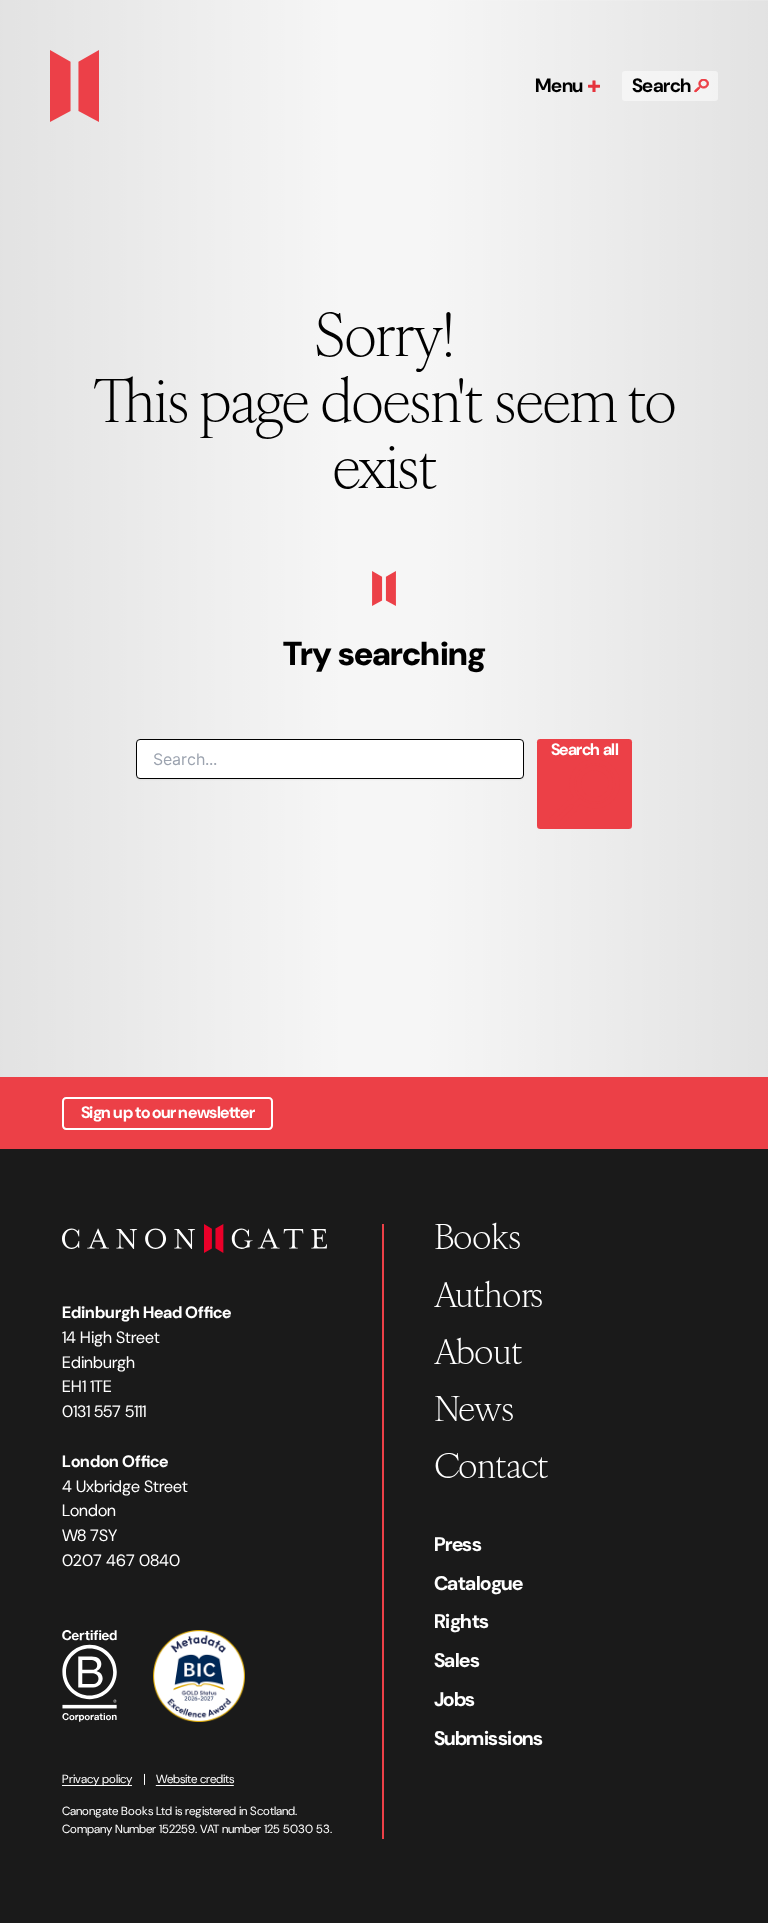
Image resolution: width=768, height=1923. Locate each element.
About (478, 1349)
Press (458, 1544)
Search (663, 85)
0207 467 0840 (121, 1560)
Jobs (454, 1699)
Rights (461, 1621)
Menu (561, 85)
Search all (585, 749)
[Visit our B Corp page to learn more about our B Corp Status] (89, 1674)
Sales (457, 1660)
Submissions (488, 1738)
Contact (491, 1463)
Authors (488, 1292)
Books (477, 1234)
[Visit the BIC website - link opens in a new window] (199, 1674)
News (473, 1406)
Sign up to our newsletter (168, 1112)
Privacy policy (97, 1779)
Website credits (195, 1779)
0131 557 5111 (104, 1411)
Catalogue (478, 1583)
